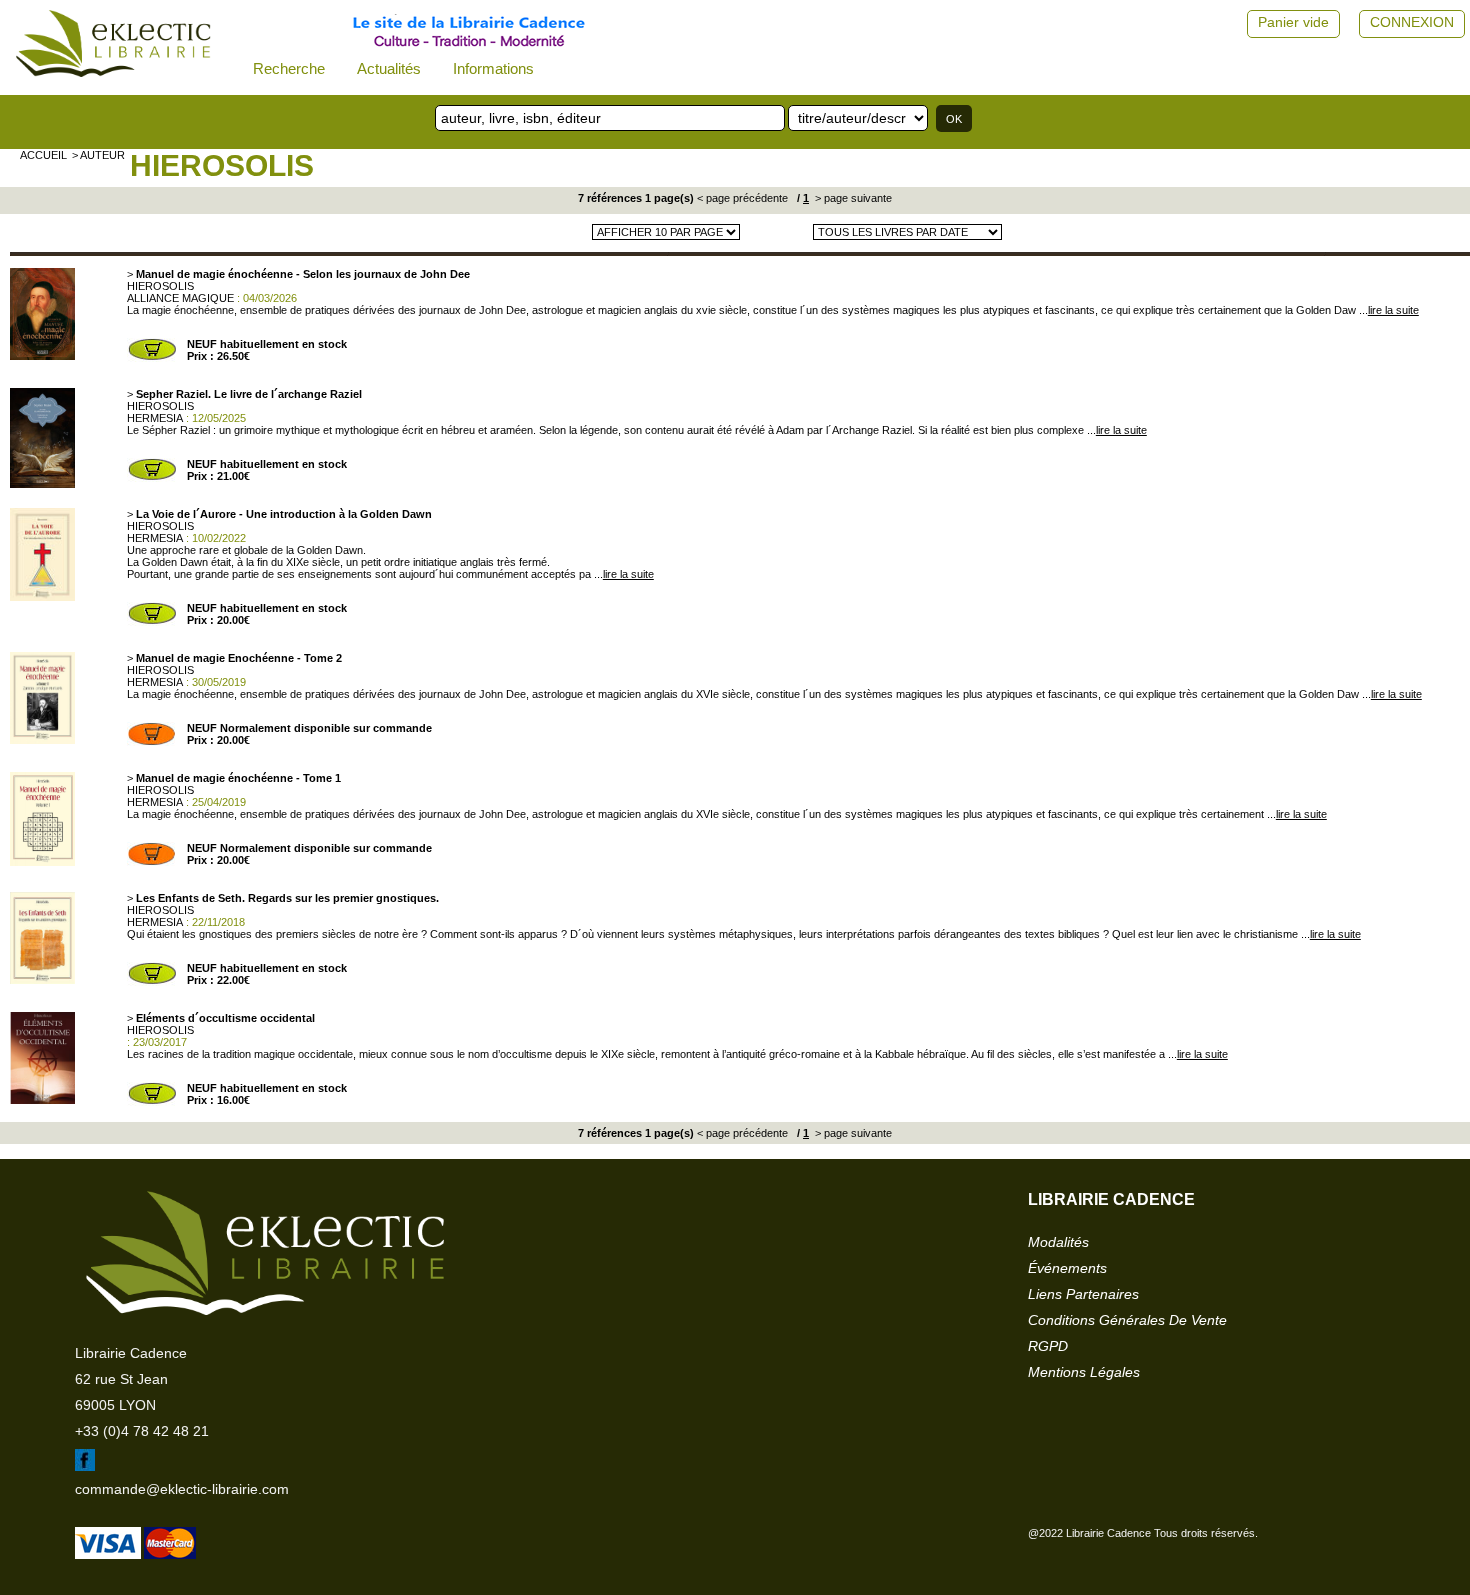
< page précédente (742, 198)
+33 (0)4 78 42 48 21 (142, 1431)
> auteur (98, 155)
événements (1067, 1268)
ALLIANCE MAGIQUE (180, 298)
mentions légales (1084, 1372)
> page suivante (852, 198)
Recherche (289, 68)
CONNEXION (1412, 22)
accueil (43, 155)
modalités (1058, 1242)
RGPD (1048, 1346)
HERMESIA (155, 418)
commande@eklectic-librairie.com (182, 1489)
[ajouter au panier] (152, 358)
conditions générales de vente (1127, 1320)
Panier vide (1293, 22)
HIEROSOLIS (222, 165)
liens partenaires (1083, 1294)
